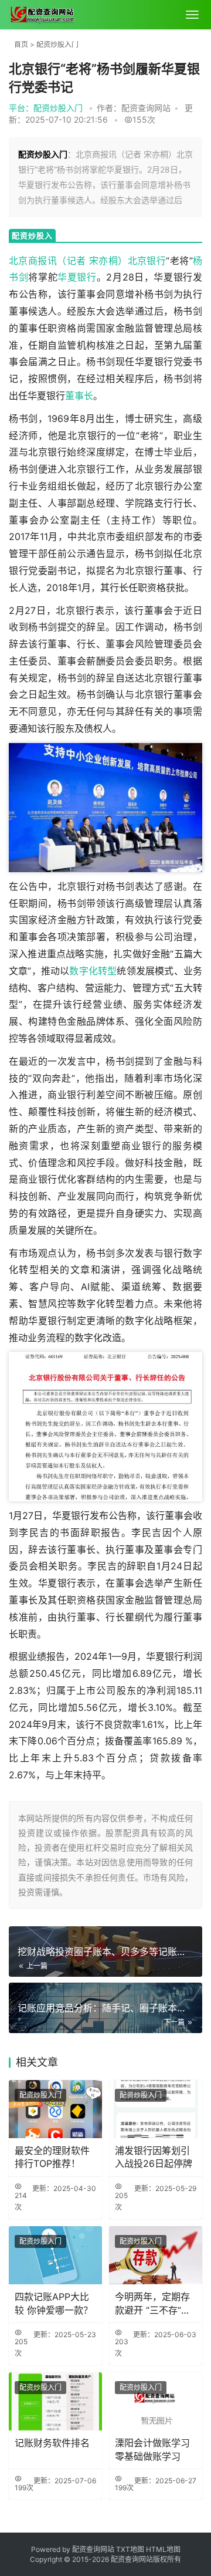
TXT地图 (131, 2549)
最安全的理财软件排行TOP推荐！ (52, 2157)
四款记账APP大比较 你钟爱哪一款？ (54, 2303)
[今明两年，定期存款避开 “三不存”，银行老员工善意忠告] (156, 2255)
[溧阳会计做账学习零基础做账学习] (156, 2401)
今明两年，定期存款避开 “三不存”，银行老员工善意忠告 (153, 2304)
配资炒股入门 (57, 44)
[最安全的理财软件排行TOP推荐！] (55, 2109)
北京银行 (147, 261)
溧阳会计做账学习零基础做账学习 (152, 2449)
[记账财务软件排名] (55, 2401)
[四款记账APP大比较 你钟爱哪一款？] (55, 2255)
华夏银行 (77, 277)
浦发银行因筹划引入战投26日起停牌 (154, 2157)
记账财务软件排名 (52, 2443)
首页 (21, 44)
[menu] (192, 15)
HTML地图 (163, 2549)
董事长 (79, 396)
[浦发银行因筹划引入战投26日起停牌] (156, 2109)
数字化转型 (93, 971)
